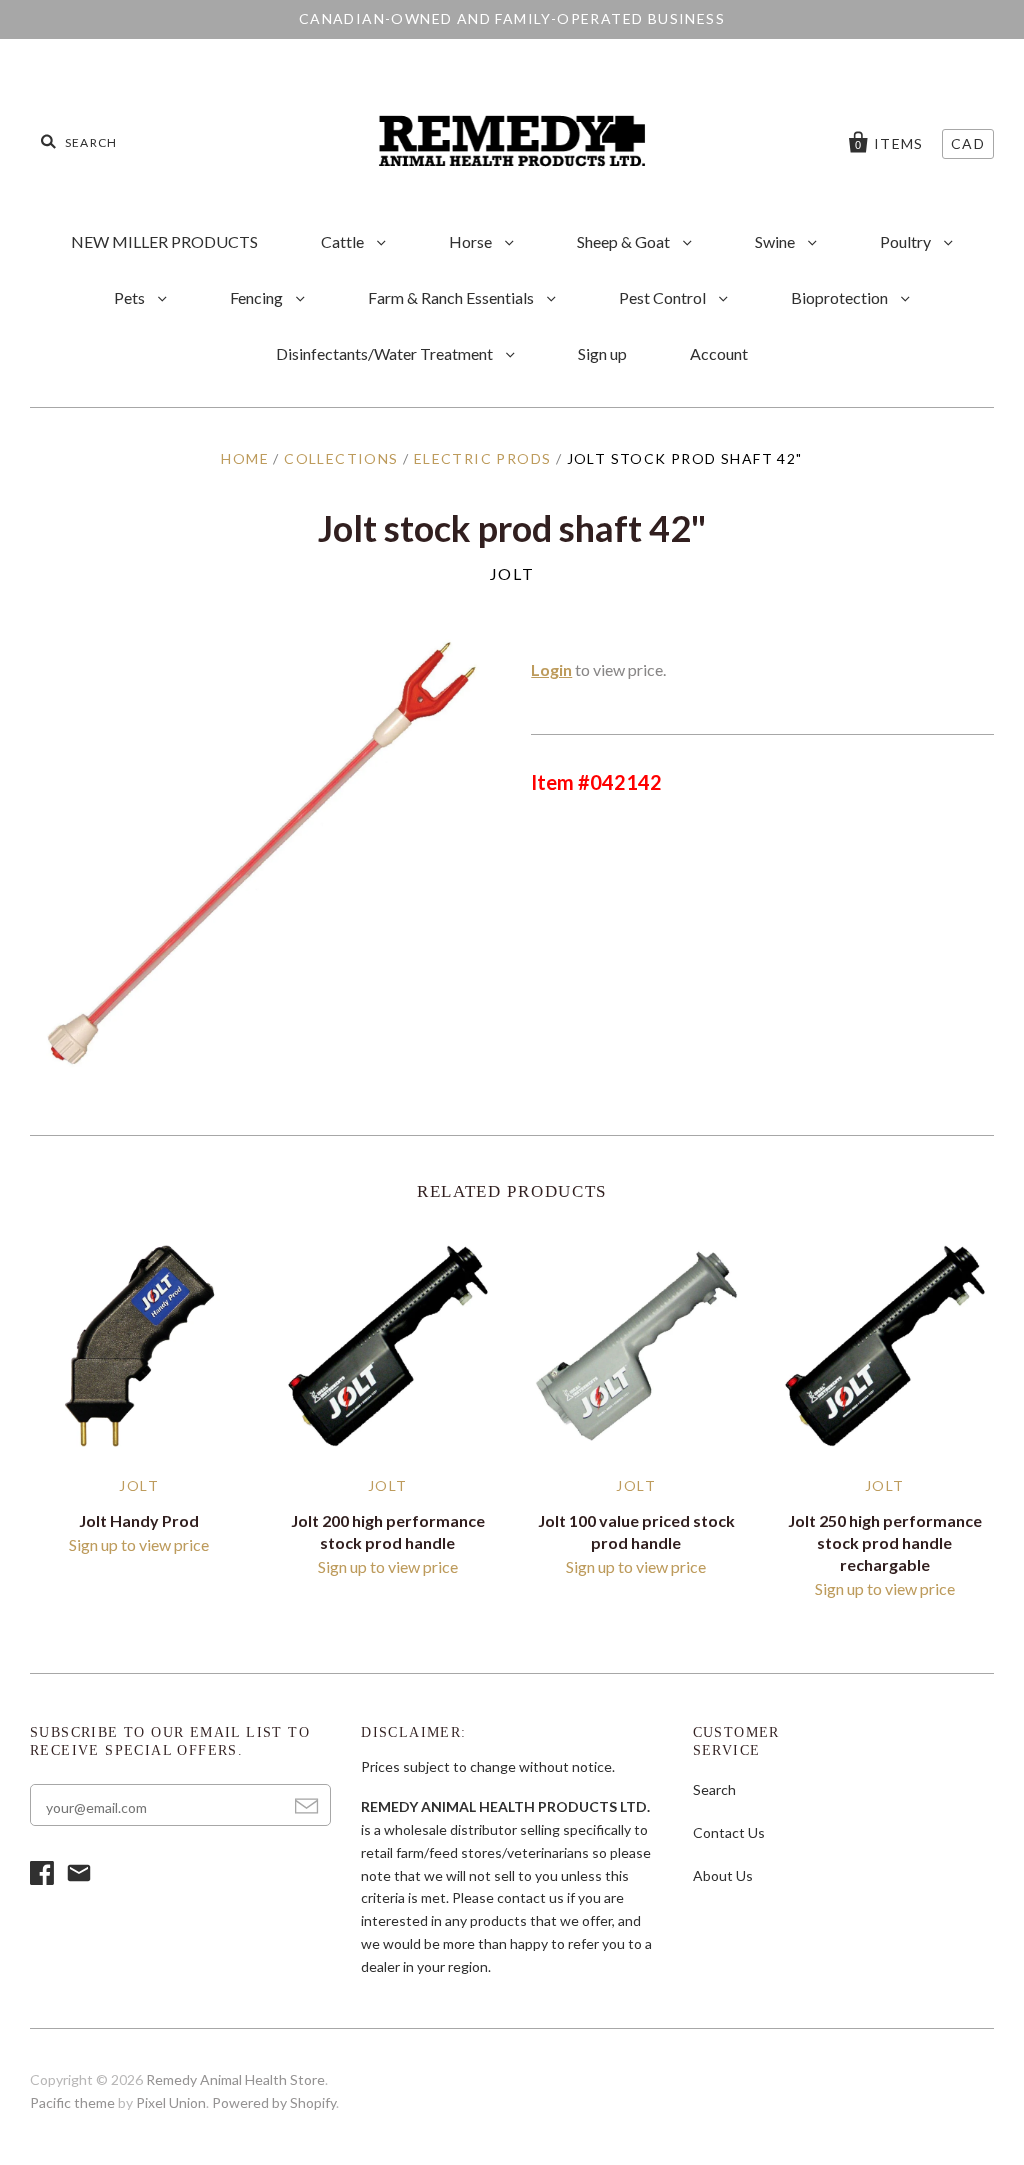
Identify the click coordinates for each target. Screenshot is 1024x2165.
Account (719, 353)
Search (714, 1789)
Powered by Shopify (274, 2102)
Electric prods (483, 458)
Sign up (602, 353)
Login (551, 669)
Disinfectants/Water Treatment (386, 353)
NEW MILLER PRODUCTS (164, 241)
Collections (341, 458)
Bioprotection (841, 297)
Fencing (258, 297)
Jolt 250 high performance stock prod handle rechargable (885, 1542)
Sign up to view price (139, 1544)
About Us (723, 1875)
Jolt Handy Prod (139, 1520)
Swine (776, 241)
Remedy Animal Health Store (235, 2079)
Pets (131, 297)
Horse (472, 241)
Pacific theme (72, 2102)
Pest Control (664, 297)
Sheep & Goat (625, 241)
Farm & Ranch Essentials (452, 297)
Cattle (344, 241)
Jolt (512, 573)
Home (245, 458)
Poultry (907, 241)
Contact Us (729, 1832)
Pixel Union (171, 2102)
